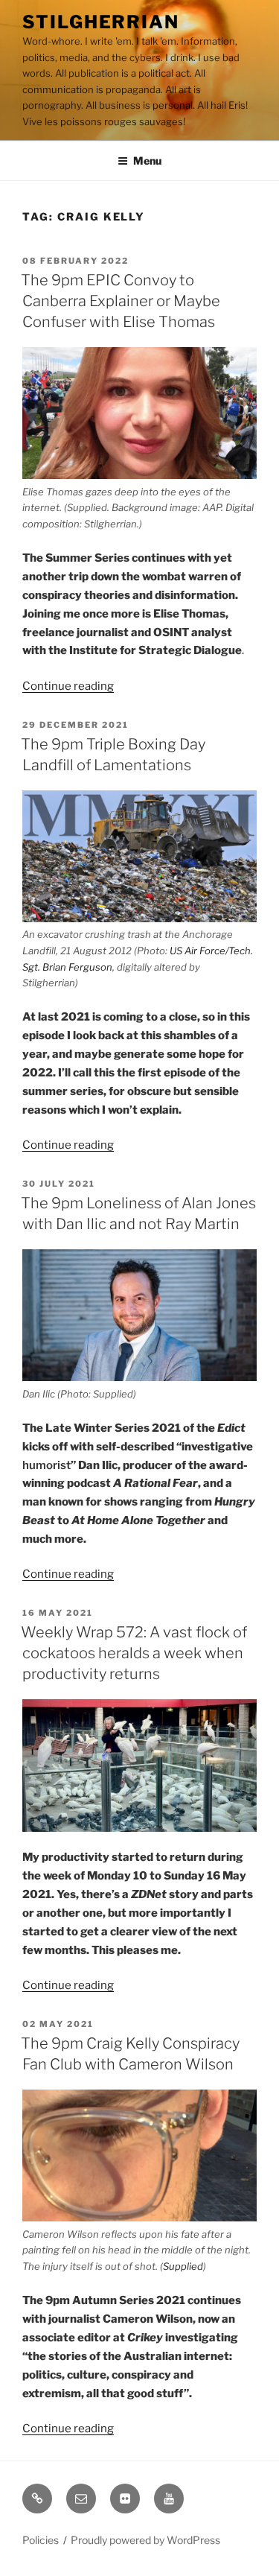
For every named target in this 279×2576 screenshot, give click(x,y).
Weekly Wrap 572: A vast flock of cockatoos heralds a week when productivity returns (134, 1653)
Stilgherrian (101, 22)
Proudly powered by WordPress (145, 2540)
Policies (41, 2540)
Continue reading (68, 686)
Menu (147, 161)
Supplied (183, 2266)
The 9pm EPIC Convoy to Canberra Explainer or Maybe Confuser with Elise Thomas (121, 301)
